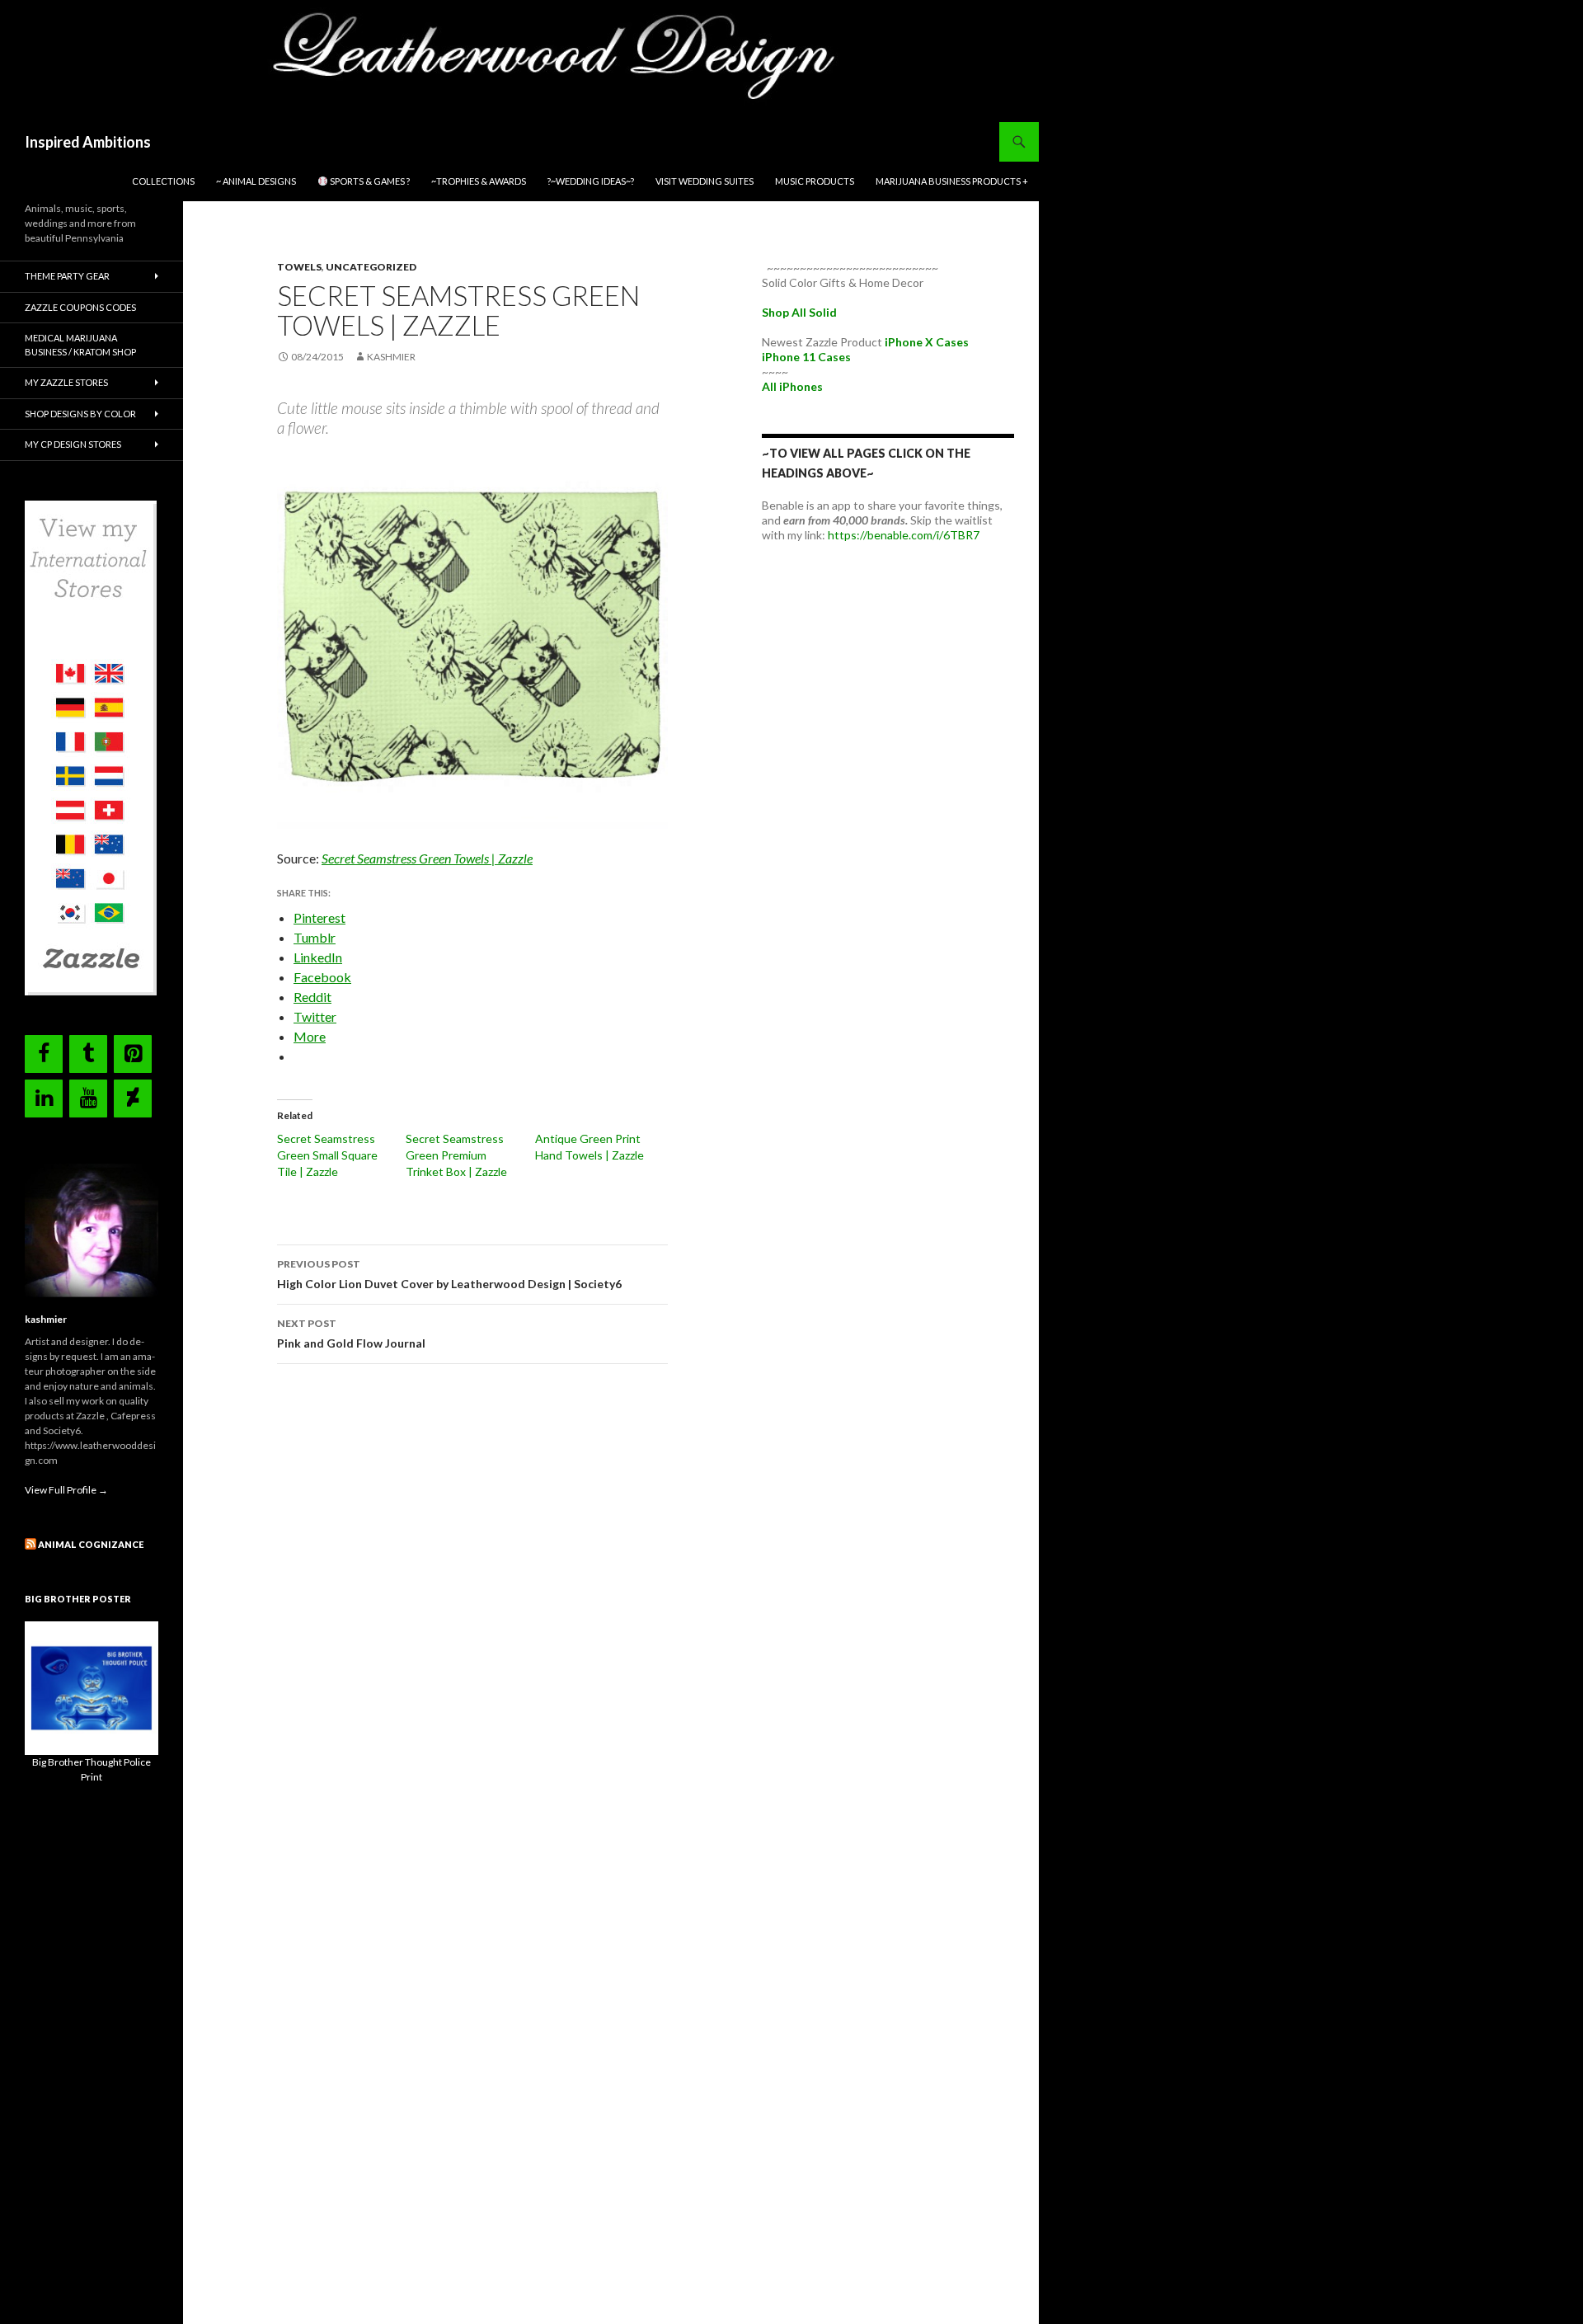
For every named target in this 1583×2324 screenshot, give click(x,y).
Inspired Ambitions (88, 142)
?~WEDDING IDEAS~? (591, 181)
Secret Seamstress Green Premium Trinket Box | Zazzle (456, 1155)
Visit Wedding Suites (705, 181)
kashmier (391, 357)
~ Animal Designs (256, 181)
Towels (299, 267)
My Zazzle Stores (66, 382)
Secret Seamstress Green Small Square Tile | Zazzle (327, 1155)
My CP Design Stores (73, 444)
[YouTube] (88, 1098)
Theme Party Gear (67, 276)
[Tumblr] (88, 1054)
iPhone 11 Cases (806, 357)
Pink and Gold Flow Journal (354, 1334)
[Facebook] (44, 1054)
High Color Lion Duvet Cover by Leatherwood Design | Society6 (449, 1274)
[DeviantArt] (133, 1098)
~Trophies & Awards (479, 181)
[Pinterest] (133, 1054)
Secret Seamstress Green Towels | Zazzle (427, 858)
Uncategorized (371, 267)
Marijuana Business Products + (952, 181)
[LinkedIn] (44, 1098)
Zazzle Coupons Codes (80, 307)
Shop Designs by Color (80, 414)
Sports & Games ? (369, 181)
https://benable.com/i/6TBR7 (904, 535)
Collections (163, 181)
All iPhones (792, 386)
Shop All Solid (799, 312)
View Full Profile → (66, 1490)
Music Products (815, 181)
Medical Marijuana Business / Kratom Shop (80, 345)
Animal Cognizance (91, 1544)
